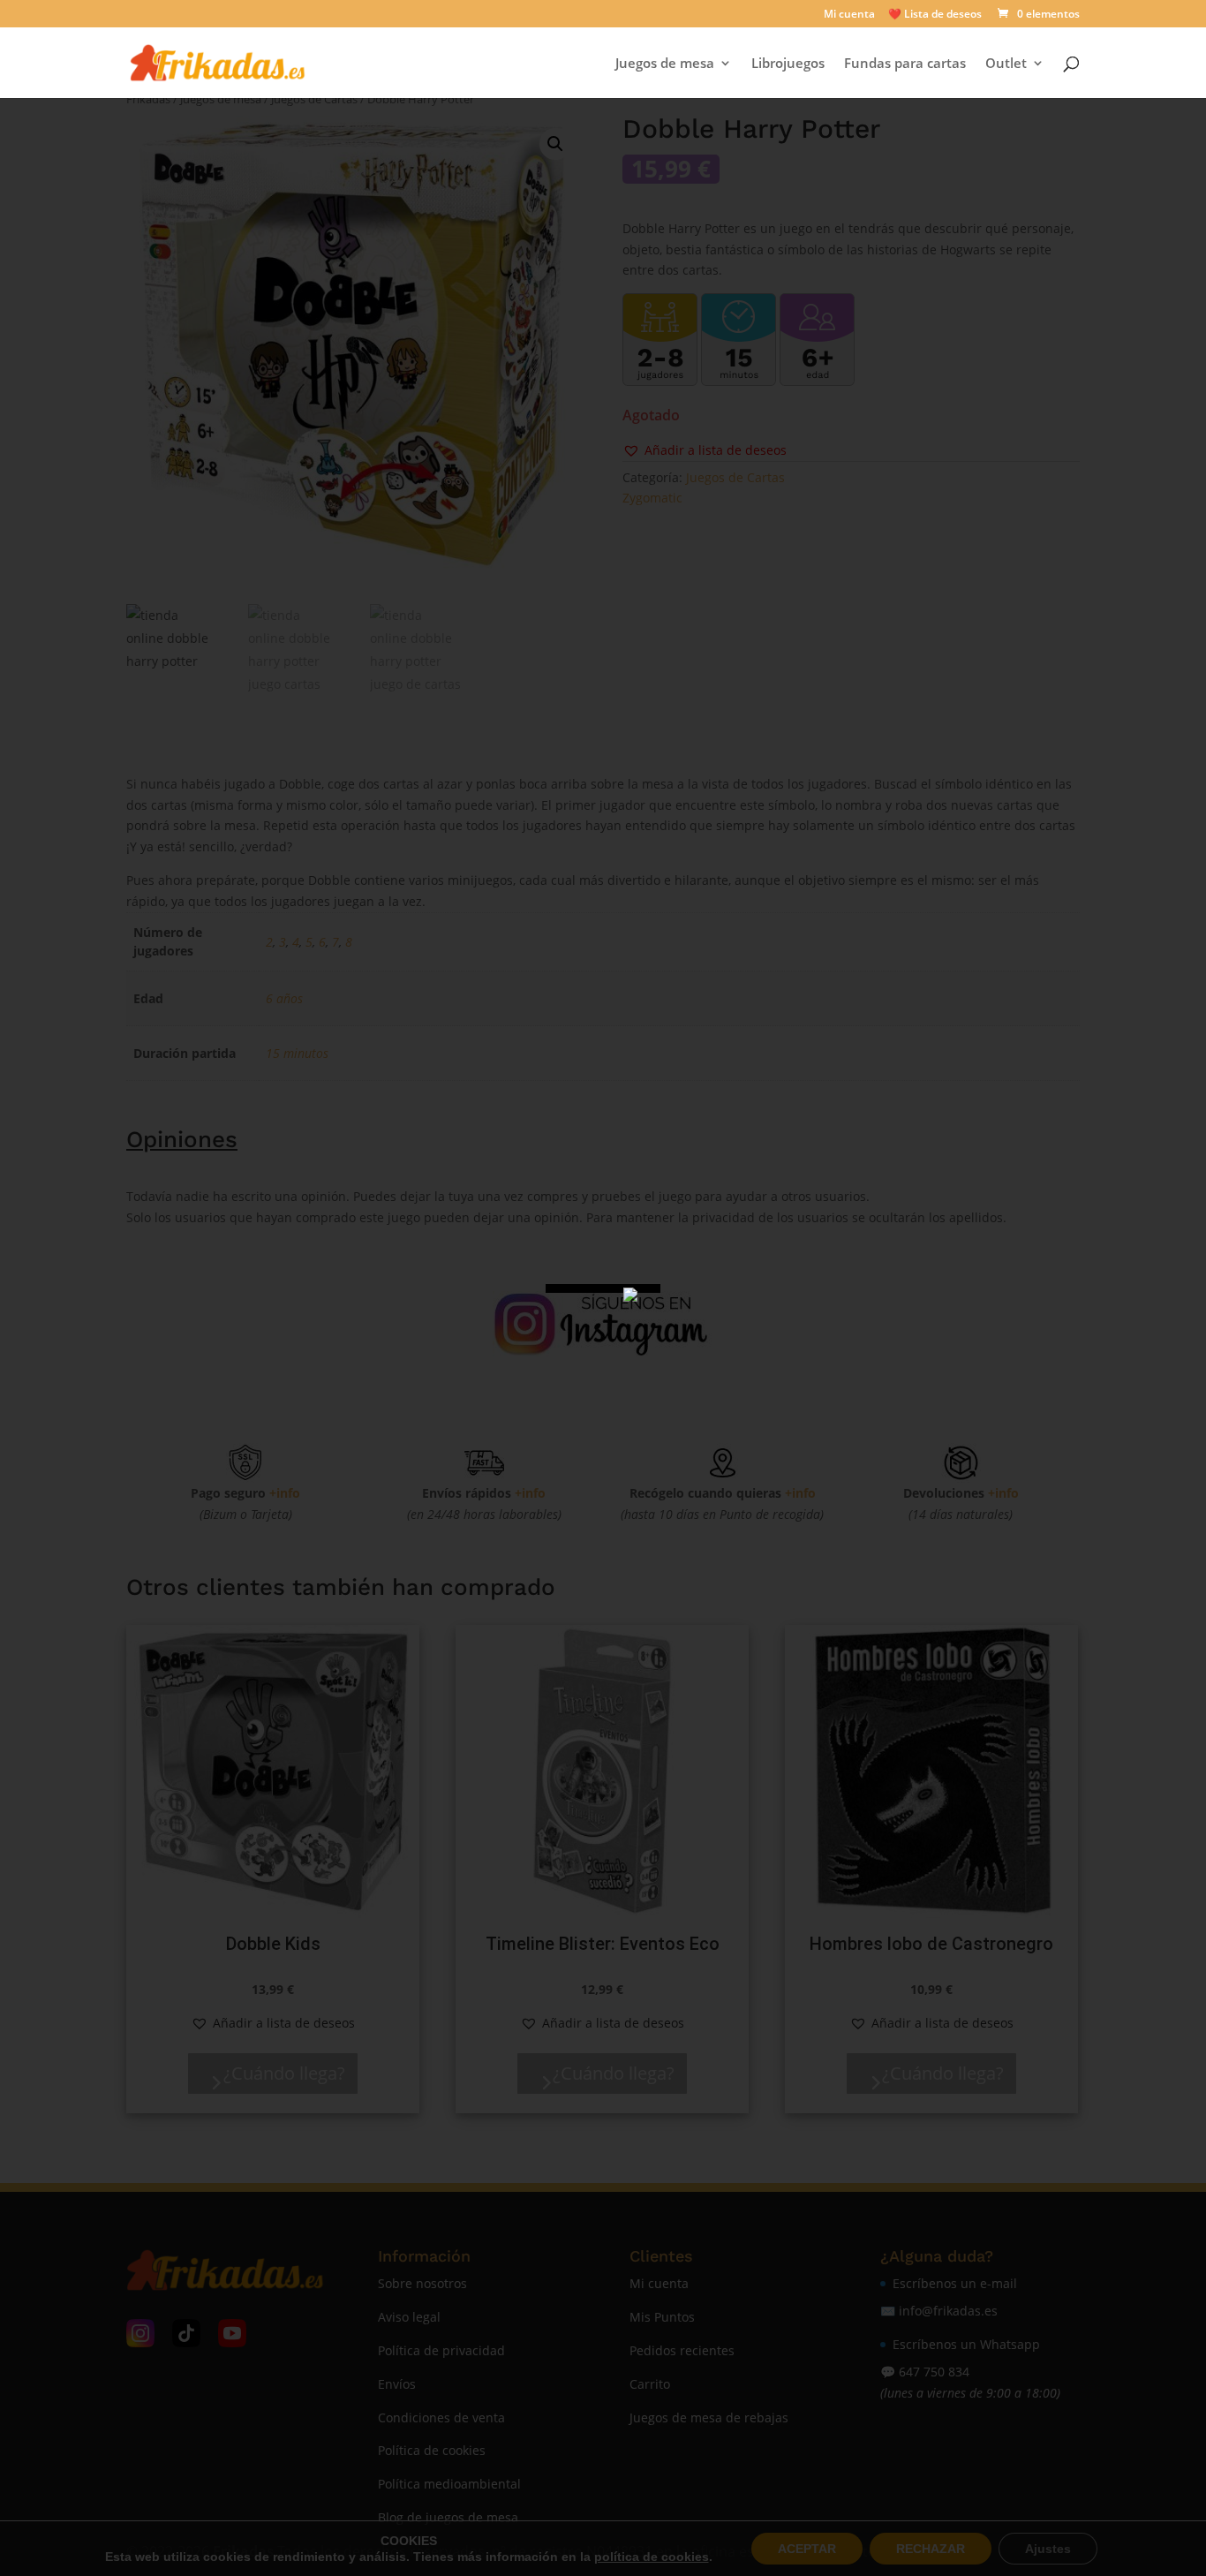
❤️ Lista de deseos (935, 15)
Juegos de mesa (665, 64)
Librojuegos (788, 64)
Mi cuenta (849, 15)
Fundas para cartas (905, 64)
